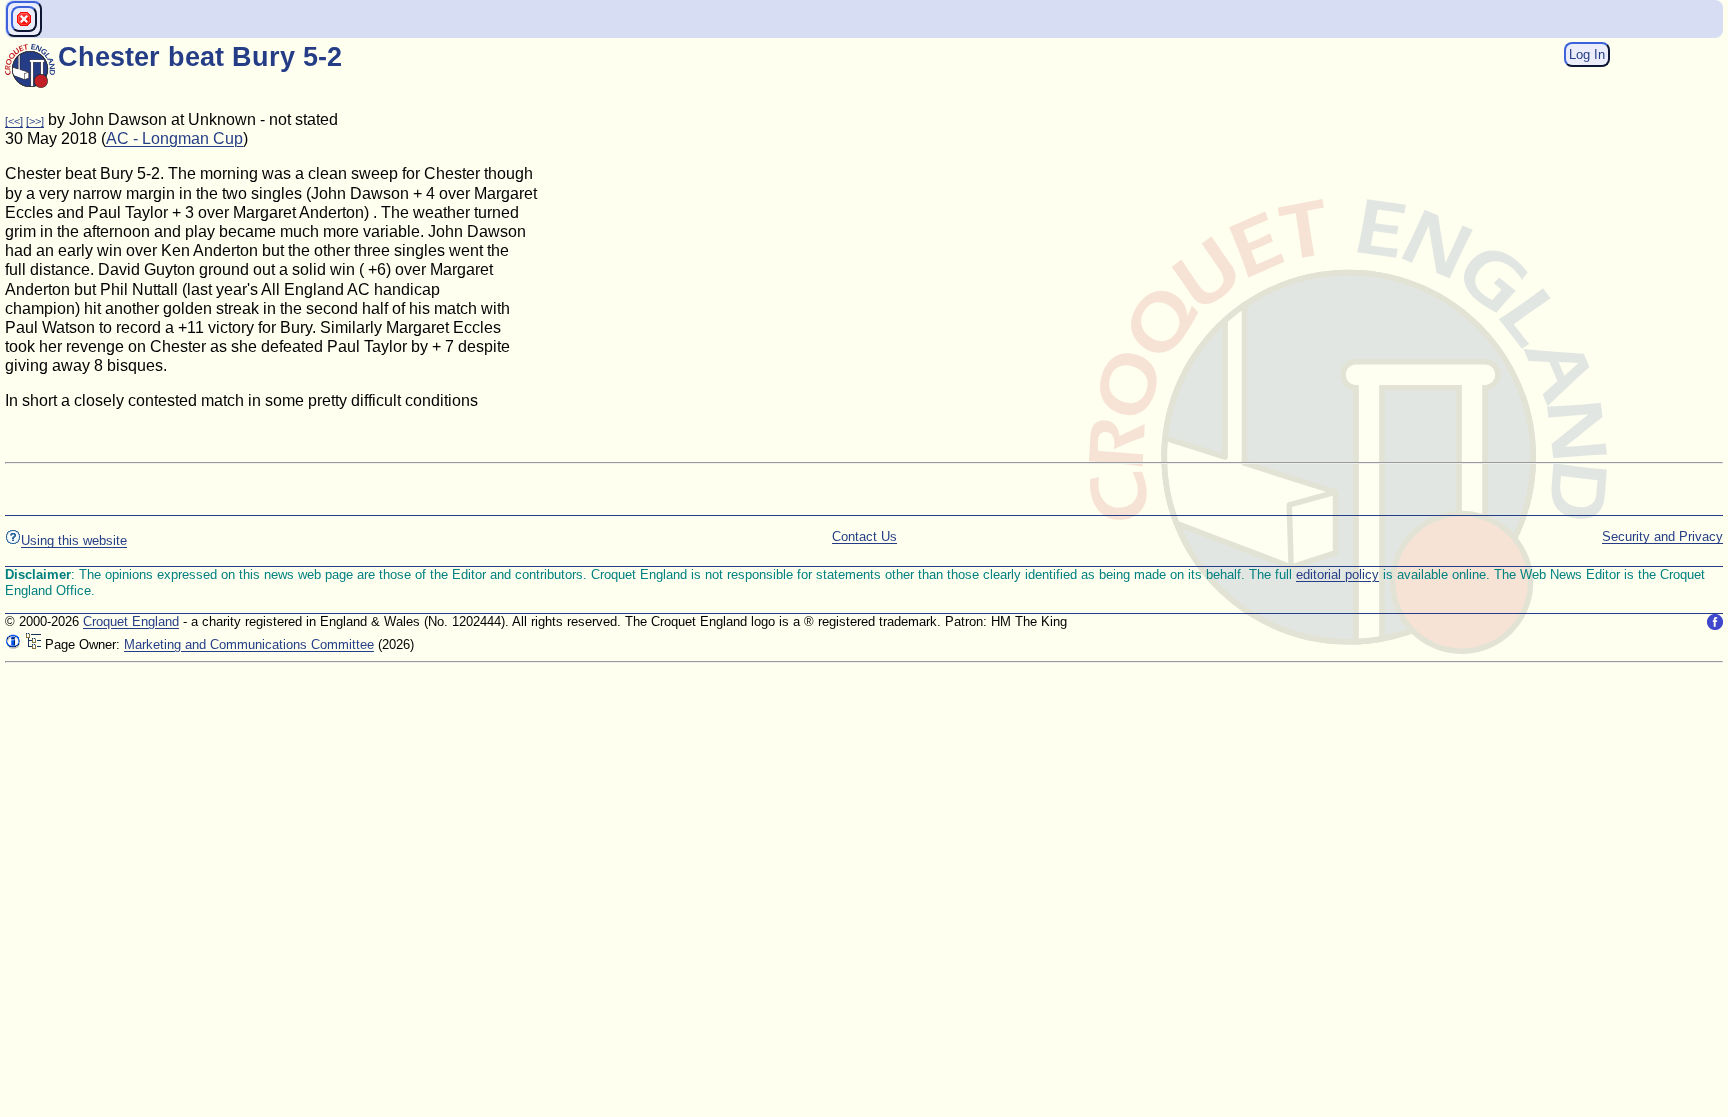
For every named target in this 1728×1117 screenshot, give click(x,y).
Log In (1587, 54)
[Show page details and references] (13, 644)
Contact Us (864, 536)
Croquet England (131, 621)
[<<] (14, 121)
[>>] (35, 121)
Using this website (74, 540)
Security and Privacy (1662, 536)
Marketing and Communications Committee (249, 644)
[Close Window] (24, 19)
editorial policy (1337, 574)
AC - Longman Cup (174, 138)
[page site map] (33, 644)
